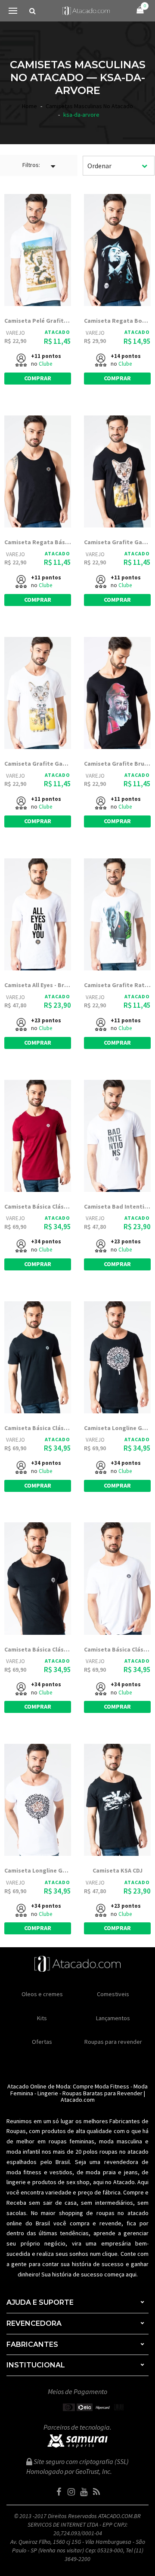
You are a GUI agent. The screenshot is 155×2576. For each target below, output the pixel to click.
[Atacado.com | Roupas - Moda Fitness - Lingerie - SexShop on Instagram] (71, 2492)
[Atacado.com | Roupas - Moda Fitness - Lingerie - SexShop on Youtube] (84, 2492)
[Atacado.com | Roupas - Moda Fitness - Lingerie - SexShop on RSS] (96, 2492)
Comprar (38, 378)
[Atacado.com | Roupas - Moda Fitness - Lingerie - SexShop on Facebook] (59, 2492)
